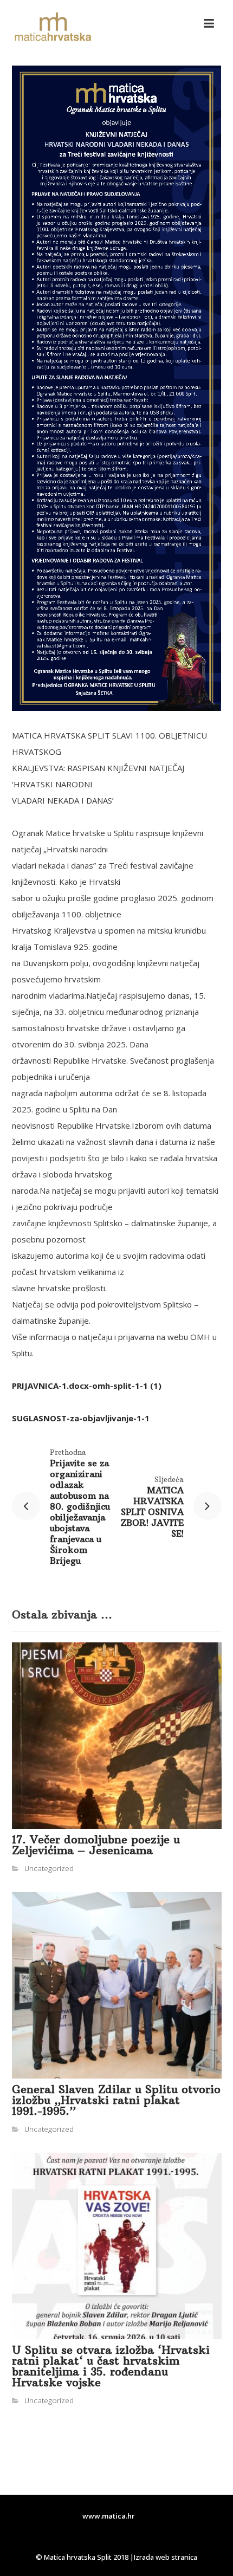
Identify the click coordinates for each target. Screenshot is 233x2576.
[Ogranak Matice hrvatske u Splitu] (53, 27)
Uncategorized (49, 1868)
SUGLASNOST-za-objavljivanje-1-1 (81, 1418)
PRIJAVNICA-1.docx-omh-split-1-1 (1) (87, 1386)
